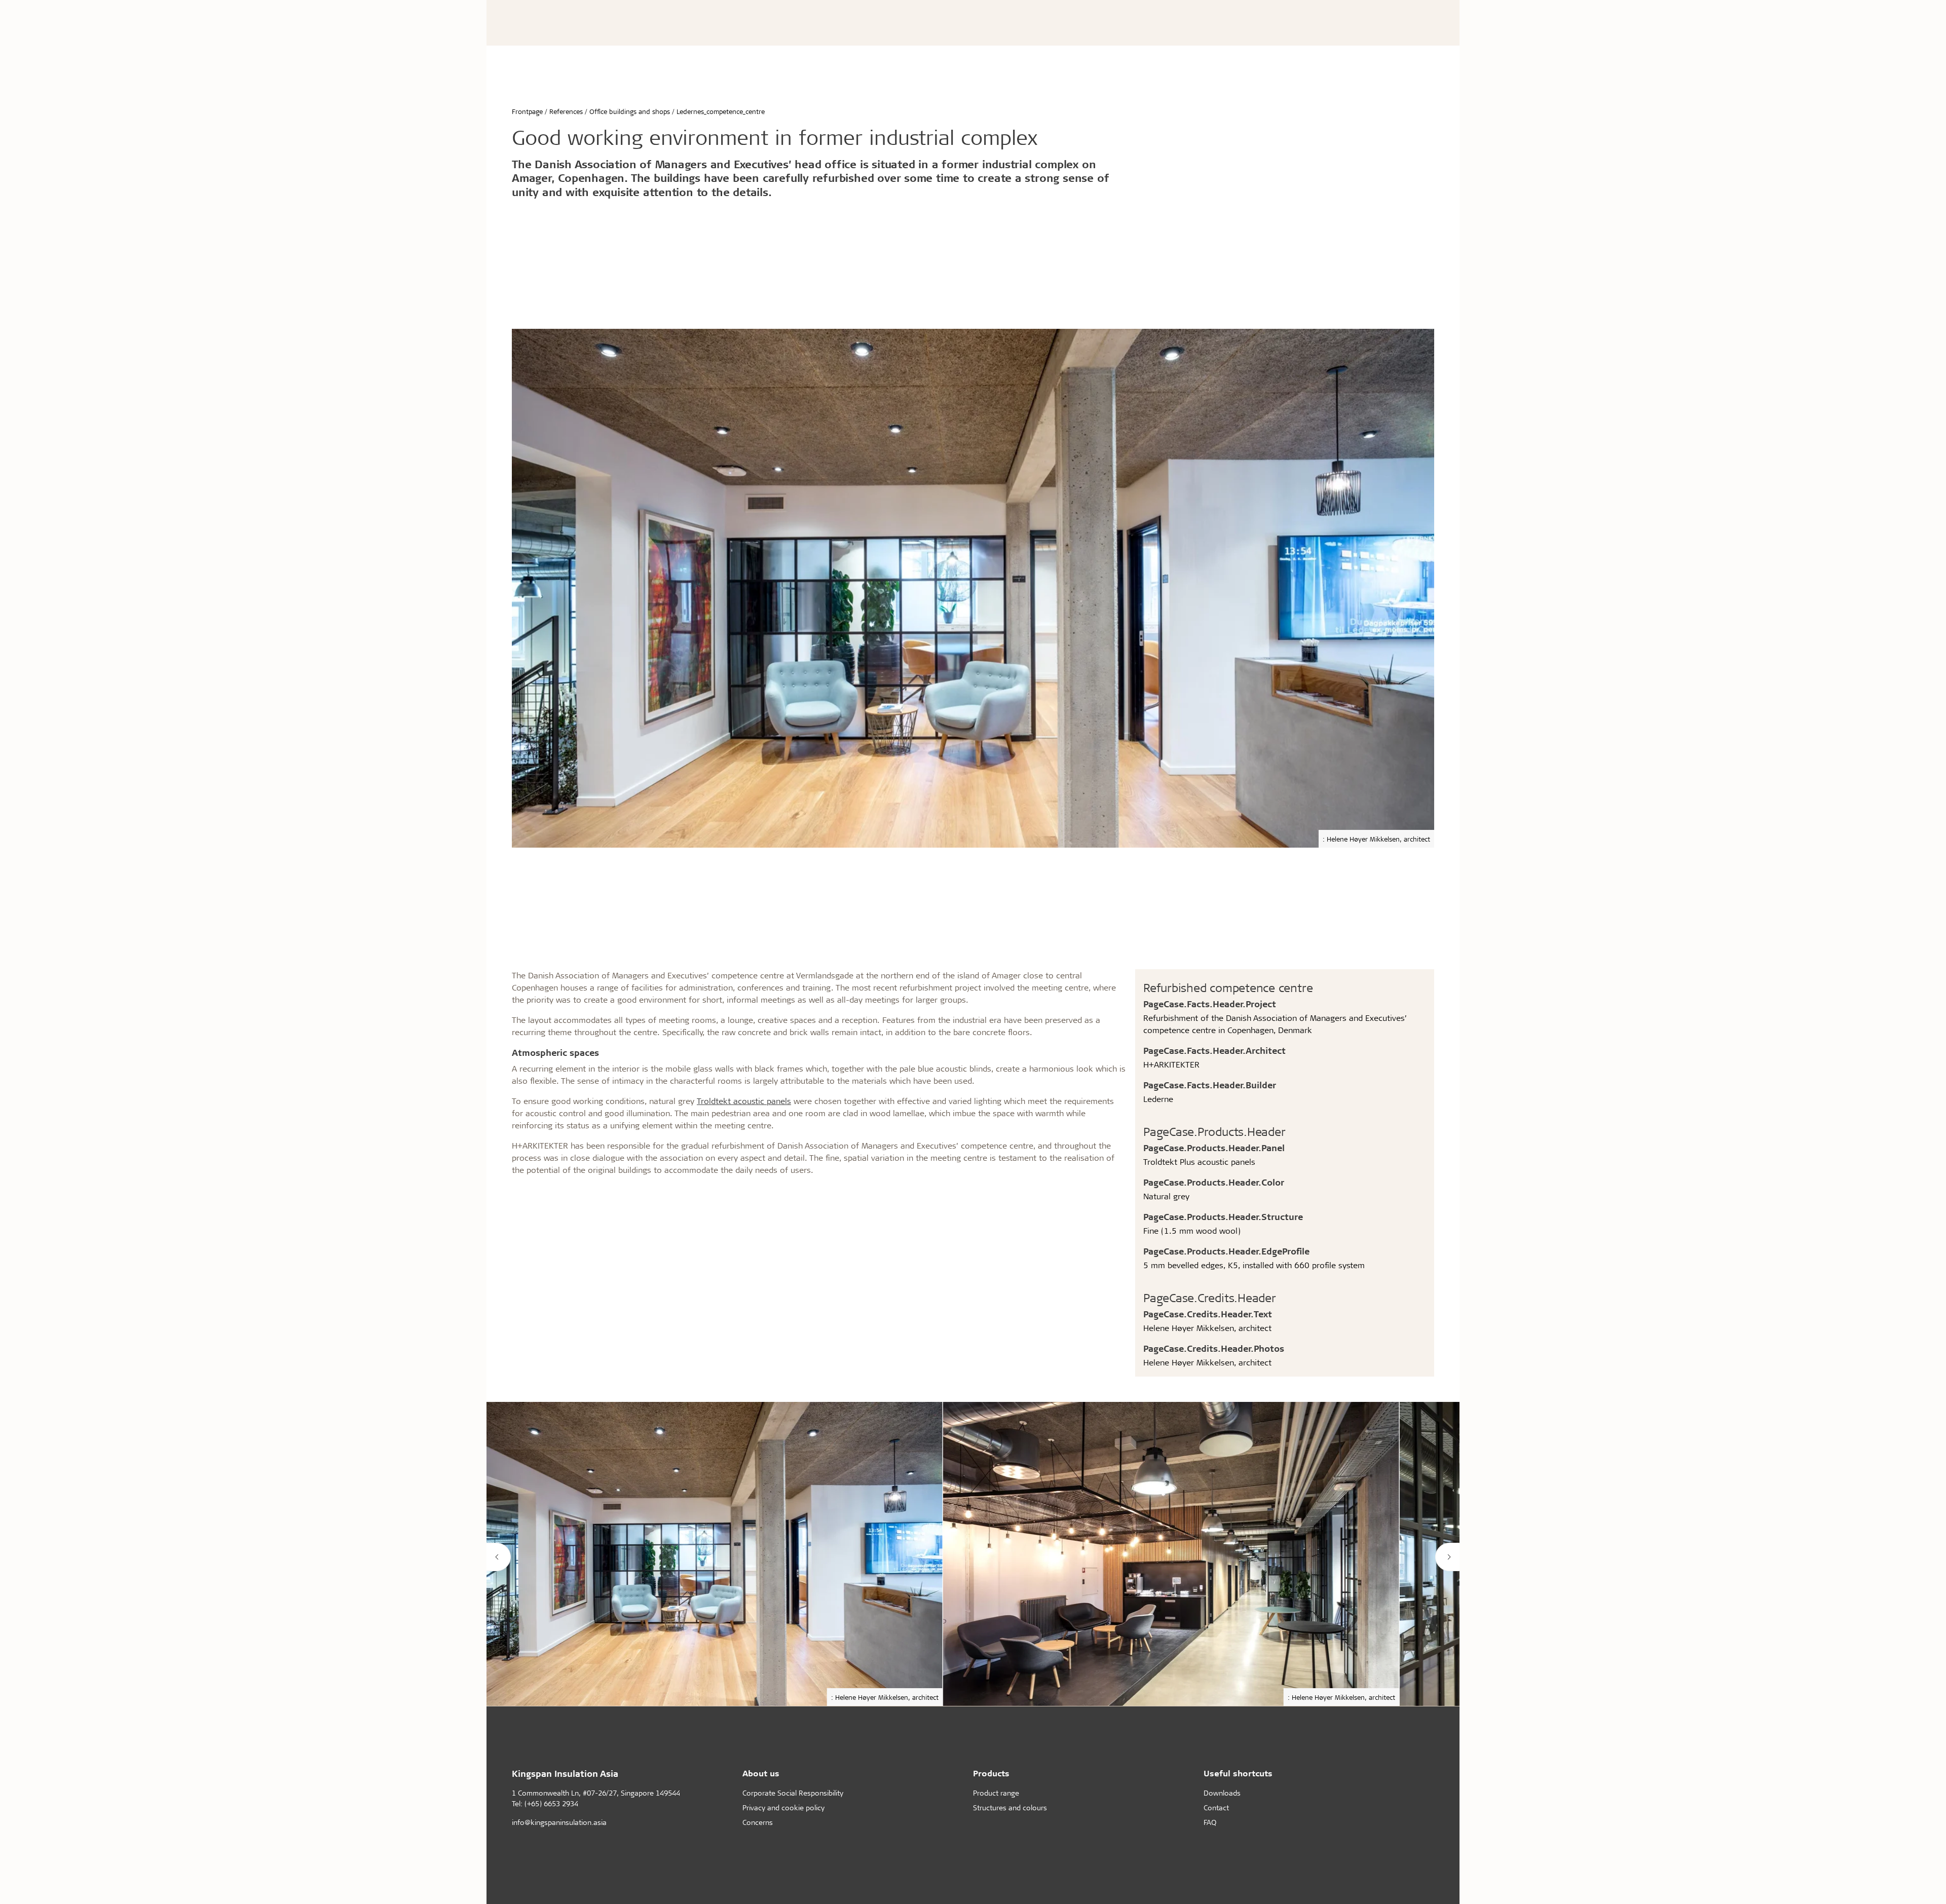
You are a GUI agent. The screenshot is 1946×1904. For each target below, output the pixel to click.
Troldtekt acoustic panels (744, 1101)
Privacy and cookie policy (783, 1807)
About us (761, 1773)
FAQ (1210, 1822)
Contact (1216, 1807)
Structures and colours (1010, 1807)
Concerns (758, 1822)
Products (991, 1773)
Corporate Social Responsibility (793, 1793)
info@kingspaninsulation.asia (559, 1822)
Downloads (1222, 1793)
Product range (996, 1793)
